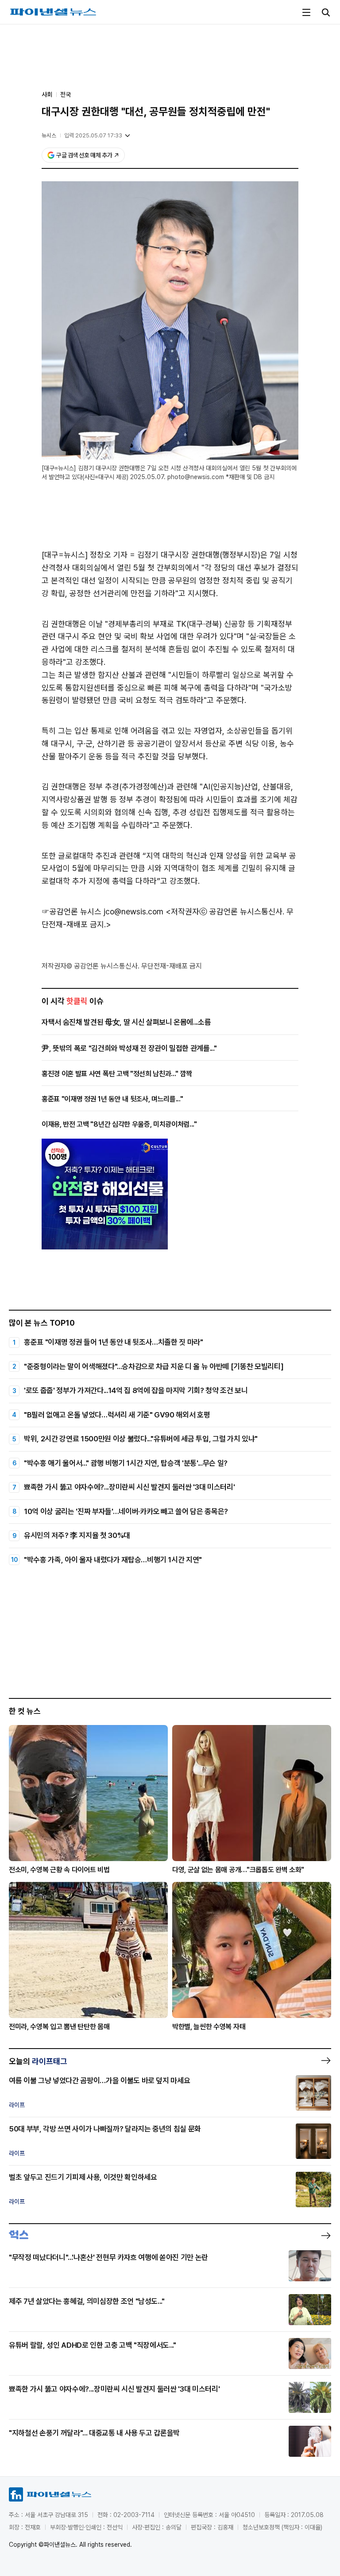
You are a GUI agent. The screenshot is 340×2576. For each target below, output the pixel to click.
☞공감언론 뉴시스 (71, 911)
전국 (66, 94)
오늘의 (38, 2061)
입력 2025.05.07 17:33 (93, 135)
